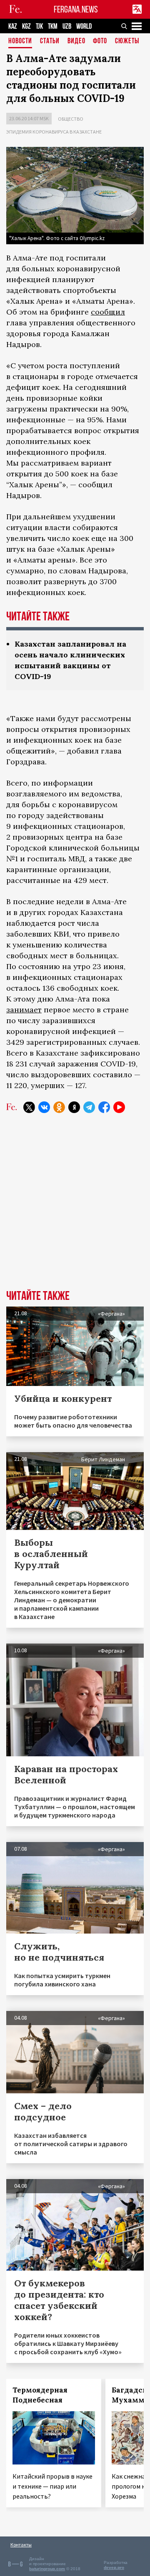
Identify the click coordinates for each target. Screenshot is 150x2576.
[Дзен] (74, 1107)
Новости (20, 41)
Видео (76, 41)
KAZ (13, 26)
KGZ (26, 26)
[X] (29, 1107)
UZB (67, 26)
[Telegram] (89, 1107)
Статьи (50, 41)
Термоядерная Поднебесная (40, 2395)
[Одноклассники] (59, 1107)
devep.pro (114, 2567)
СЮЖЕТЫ (127, 41)
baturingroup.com (47, 2569)
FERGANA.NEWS (76, 9)
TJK (39, 26)
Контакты (21, 2545)
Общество (71, 119)
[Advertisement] (75, 1208)
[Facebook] (104, 1107)
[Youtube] (119, 1107)
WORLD (84, 26)
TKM (53, 26)
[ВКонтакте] (44, 1107)
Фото (100, 41)
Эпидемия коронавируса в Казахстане (54, 132)
